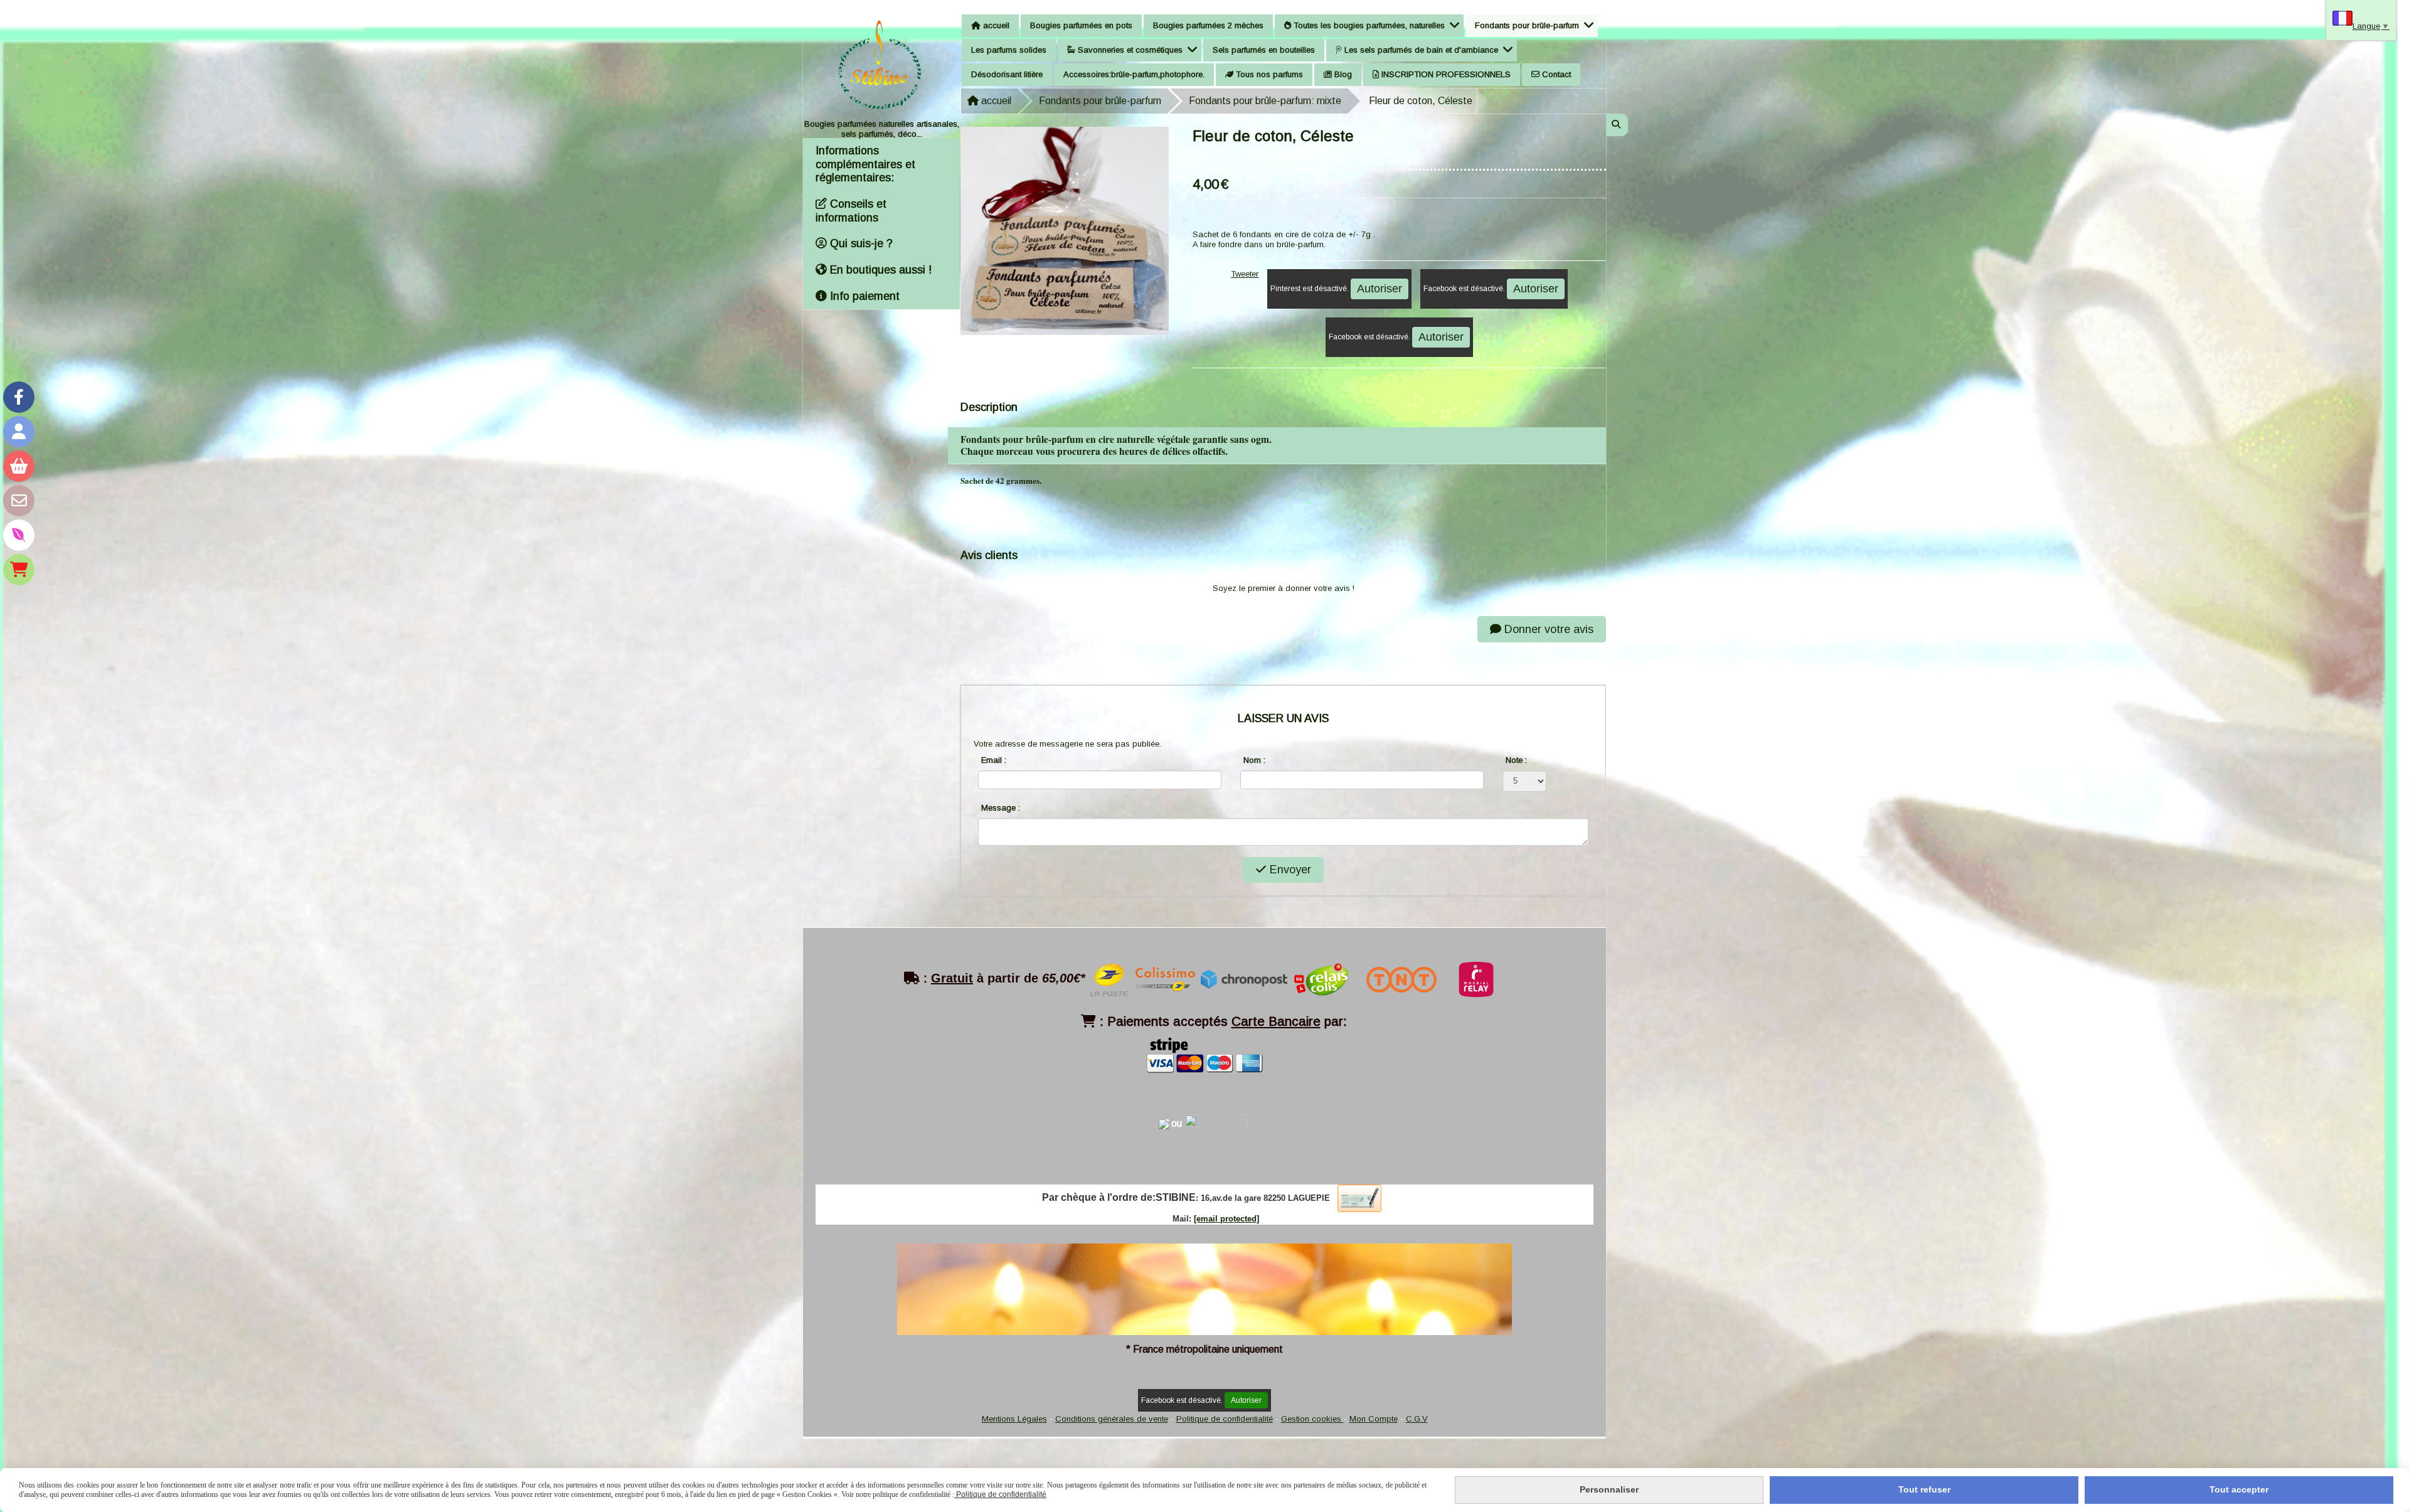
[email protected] (1226, 1219)
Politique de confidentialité (1225, 1419)
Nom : (1254, 760)
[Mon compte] (19, 432)
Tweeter (1245, 274)
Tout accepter (2239, 1489)
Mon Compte (1374, 1419)
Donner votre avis (1547, 629)
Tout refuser (1924, 1489)
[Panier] (19, 466)
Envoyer (1289, 870)
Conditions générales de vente (1112, 1419)
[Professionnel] (19, 570)
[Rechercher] (1617, 125)
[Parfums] (19, 535)
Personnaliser (1609, 1489)
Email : (994, 760)
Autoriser (1380, 289)
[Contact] (19, 501)
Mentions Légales (1014, 1419)
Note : (1516, 760)
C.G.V (1417, 1419)
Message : (1001, 808)
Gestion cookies (1312, 1419)
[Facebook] (19, 397)
